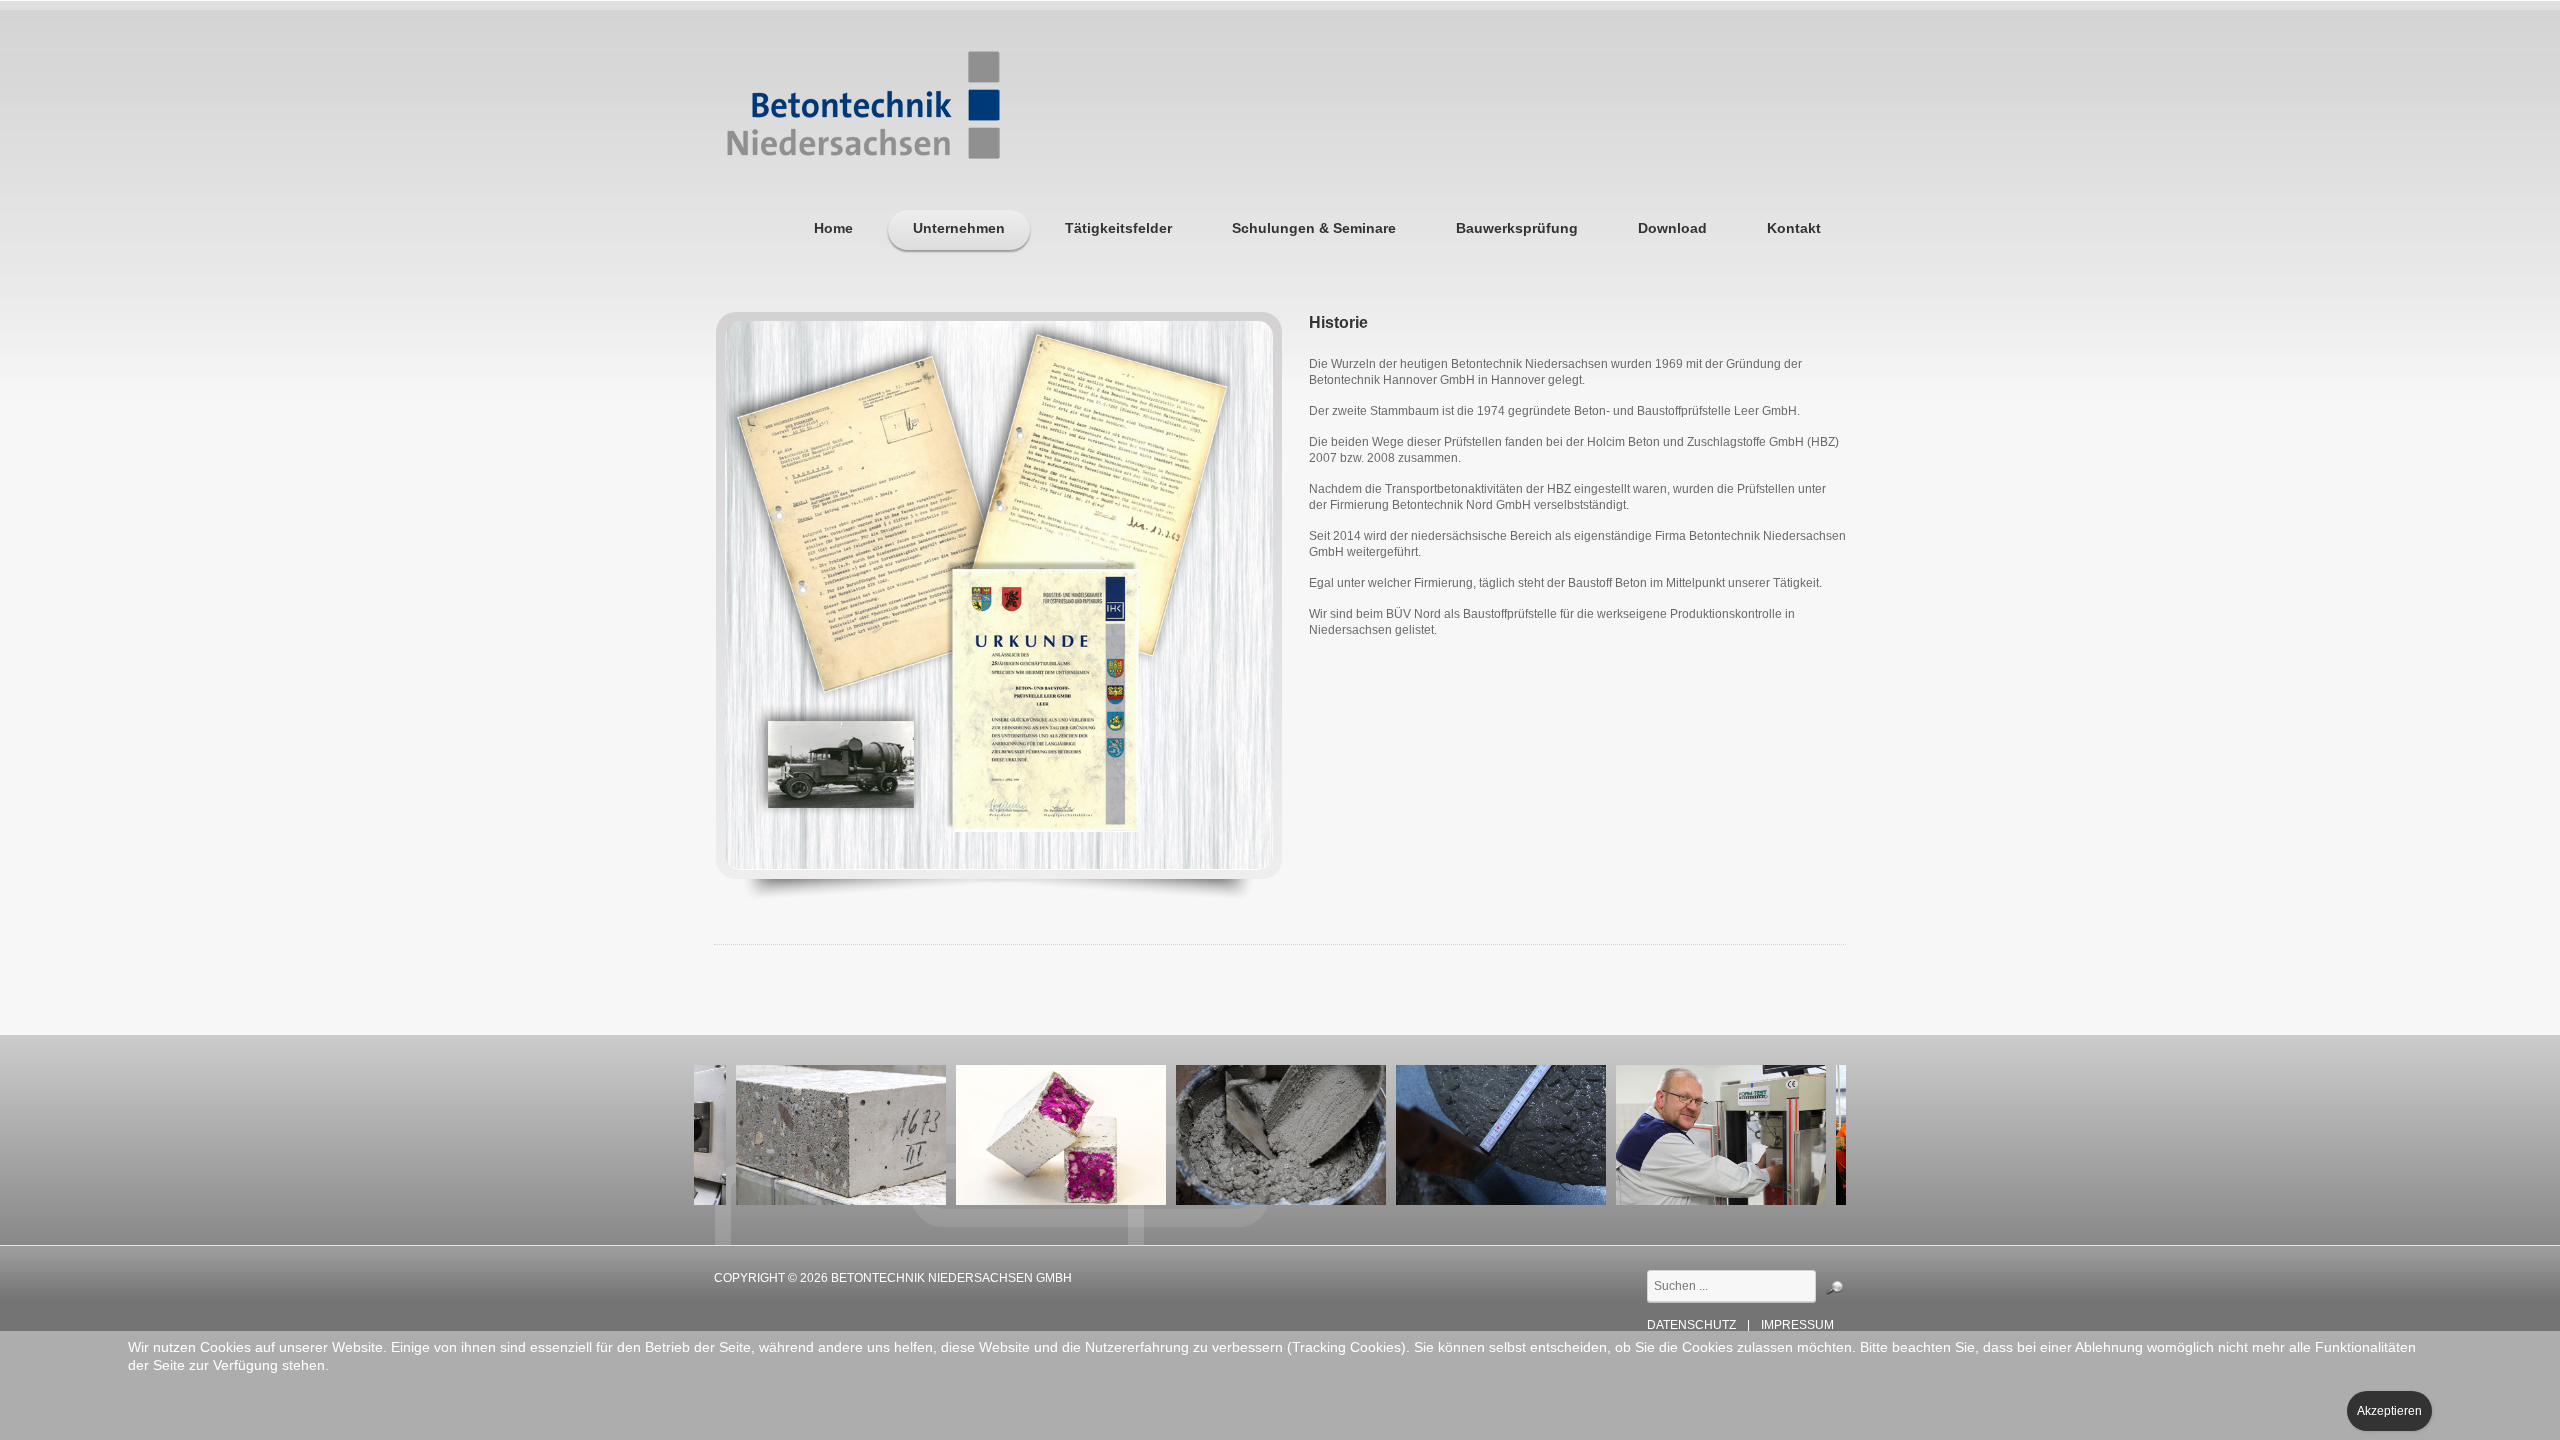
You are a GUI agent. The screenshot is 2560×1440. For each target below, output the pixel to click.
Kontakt (1794, 228)
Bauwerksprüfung (1517, 228)
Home (833, 228)
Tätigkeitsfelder (1118, 228)
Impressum (1797, 1325)
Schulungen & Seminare (1314, 228)
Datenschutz (1691, 1325)
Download (1672, 228)
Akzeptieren (2389, 1411)
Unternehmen (959, 228)
